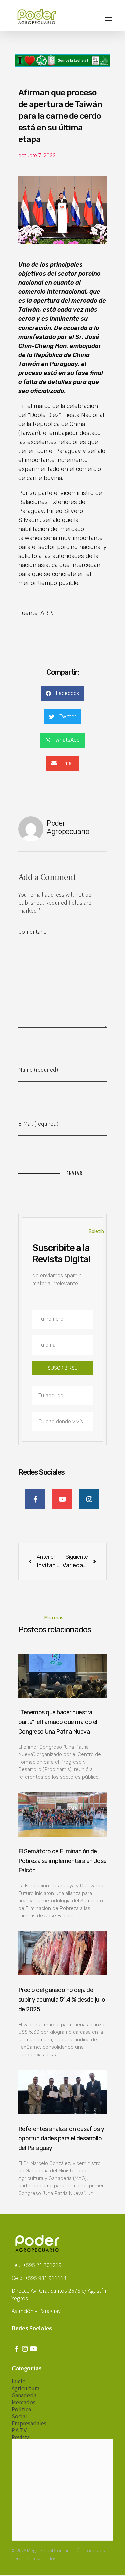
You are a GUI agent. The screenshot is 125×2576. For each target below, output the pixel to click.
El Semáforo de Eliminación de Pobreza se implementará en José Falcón (62, 1861)
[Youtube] (33, 2349)
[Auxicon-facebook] (17, 2349)
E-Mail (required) (38, 1123)
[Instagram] (25, 2349)
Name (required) (38, 1069)
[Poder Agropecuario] (40, 17)
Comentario (32, 931)
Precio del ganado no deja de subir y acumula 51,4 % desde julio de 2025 (62, 2000)
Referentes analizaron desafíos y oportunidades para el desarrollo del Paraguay (61, 2139)
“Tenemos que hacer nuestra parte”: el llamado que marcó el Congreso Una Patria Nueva (58, 1722)
